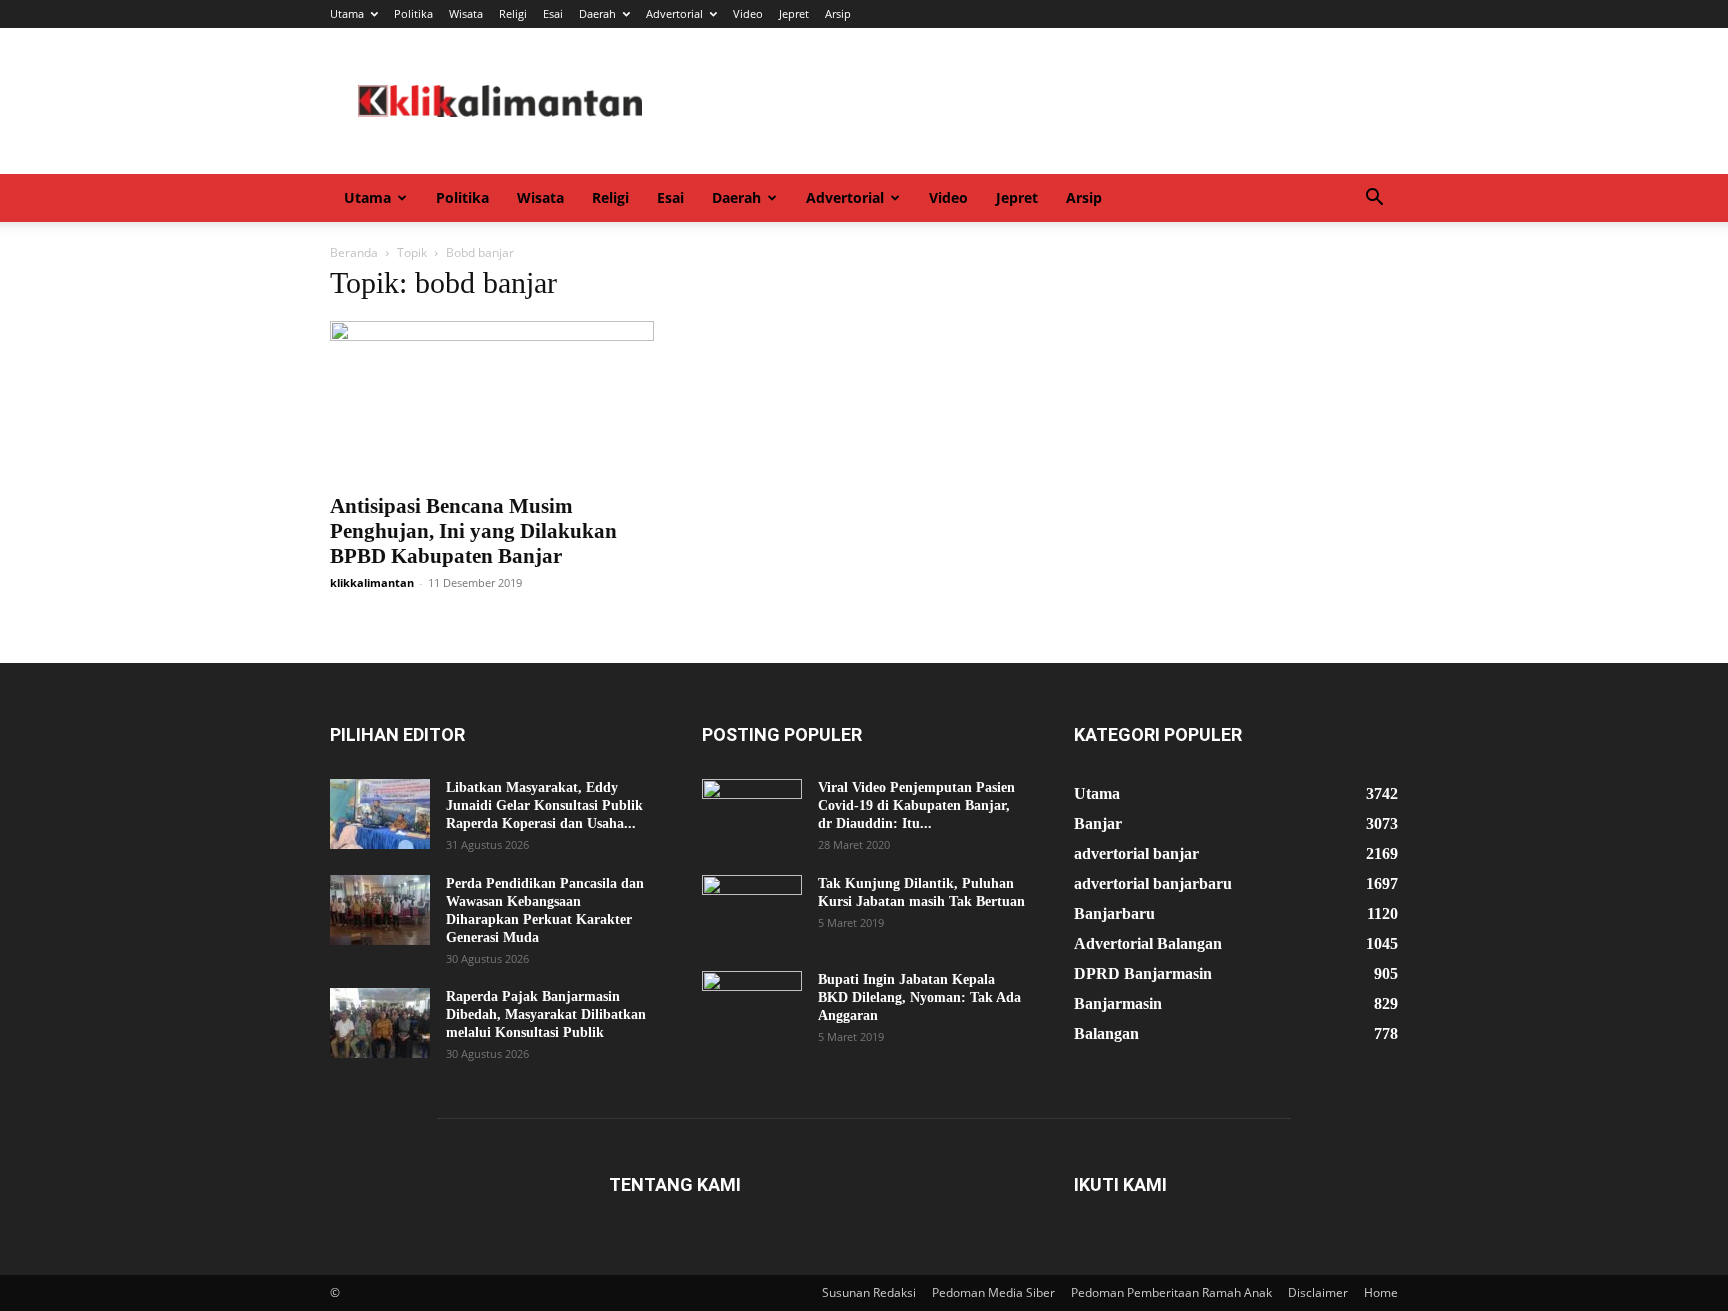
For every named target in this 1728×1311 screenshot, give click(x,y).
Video (748, 13)
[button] (1374, 199)
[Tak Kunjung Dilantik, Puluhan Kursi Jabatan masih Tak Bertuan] (752, 910)
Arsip (838, 13)
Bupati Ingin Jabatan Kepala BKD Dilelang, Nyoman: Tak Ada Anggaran (919, 997)
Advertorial (674, 13)
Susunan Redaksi (869, 1292)
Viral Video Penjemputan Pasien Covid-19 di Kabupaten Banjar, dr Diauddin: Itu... (916, 805)
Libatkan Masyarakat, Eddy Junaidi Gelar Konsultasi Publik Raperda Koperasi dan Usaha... (544, 805)
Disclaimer (1318, 1292)
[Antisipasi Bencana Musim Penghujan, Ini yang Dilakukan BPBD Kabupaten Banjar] (492, 401)
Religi (513, 13)
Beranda (354, 252)
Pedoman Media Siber (993, 1292)
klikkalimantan (372, 582)
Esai (553, 13)
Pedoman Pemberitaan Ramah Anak (1171, 1292)
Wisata (466, 13)
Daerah (597, 13)
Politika (413, 13)
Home (1381, 1292)
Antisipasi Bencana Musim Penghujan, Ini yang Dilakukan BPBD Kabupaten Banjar (473, 531)
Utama (347, 13)
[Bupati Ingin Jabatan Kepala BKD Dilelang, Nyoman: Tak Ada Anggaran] (752, 1006)
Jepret (794, 13)
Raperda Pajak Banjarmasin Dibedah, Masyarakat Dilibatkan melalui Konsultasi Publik (546, 1014)
